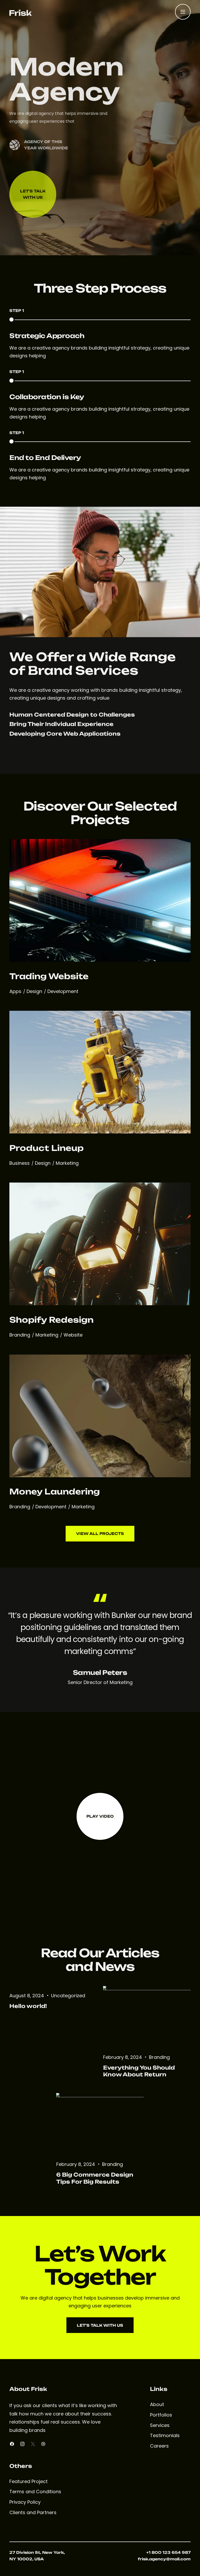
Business (20, 1163)
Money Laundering (55, 1491)
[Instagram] (22, 2444)
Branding (20, 1335)
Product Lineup (46, 1148)
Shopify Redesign (51, 1320)
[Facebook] (12, 2444)
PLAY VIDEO (100, 1816)
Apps (16, 991)
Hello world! (28, 2006)
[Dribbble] (43, 2444)
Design (35, 991)
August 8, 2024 (27, 1996)
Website (73, 1335)
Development (63, 991)
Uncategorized (68, 1996)
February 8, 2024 (123, 2057)
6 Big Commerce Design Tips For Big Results (95, 2178)
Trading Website (49, 976)
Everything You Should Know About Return (139, 2071)
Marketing (67, 1163)
